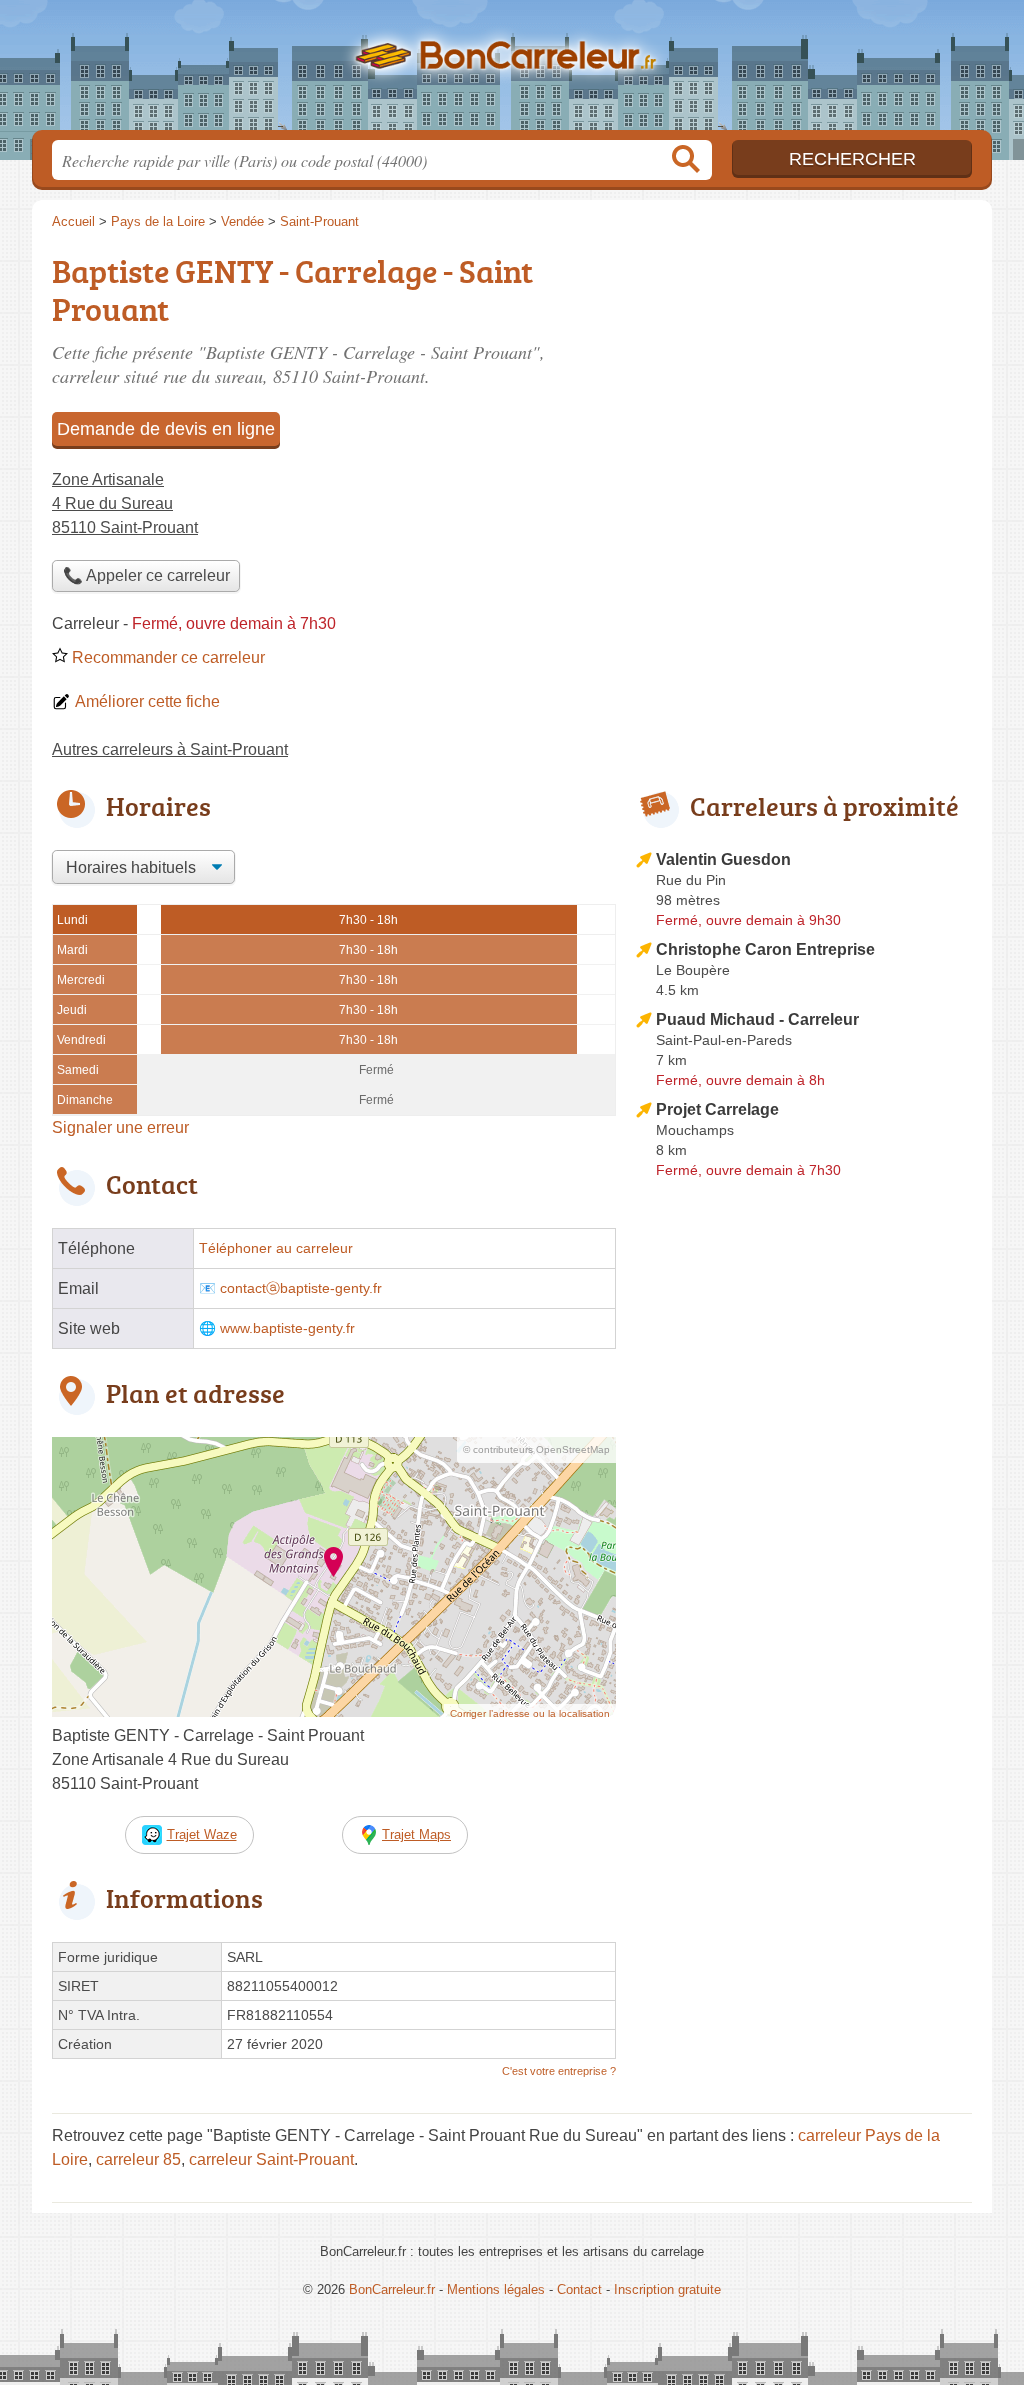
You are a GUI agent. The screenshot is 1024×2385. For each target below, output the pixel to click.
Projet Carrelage (717, 1109)
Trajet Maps (416, 1834)
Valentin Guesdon (723, 859)
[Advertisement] (804, 386)
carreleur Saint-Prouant (271, 2159)
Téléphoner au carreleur (276, 1248)
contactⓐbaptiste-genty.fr (301, 1288)
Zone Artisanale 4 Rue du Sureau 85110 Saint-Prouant (125, 503)
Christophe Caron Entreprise (765, 949)
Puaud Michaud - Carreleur (757, 1019)
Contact (579, 2289)
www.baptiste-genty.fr (287, 1328)
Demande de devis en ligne (166, 429)
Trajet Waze (202, 1834)
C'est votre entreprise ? (559, 2071)
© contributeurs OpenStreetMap (536, 1449)
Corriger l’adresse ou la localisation (530, 1713)
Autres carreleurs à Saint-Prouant (170, 749)
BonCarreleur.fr (512, 71)
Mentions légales (496, 2289)
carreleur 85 (138, 2159)
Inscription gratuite (667, 2289)
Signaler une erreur (120, 1127)
